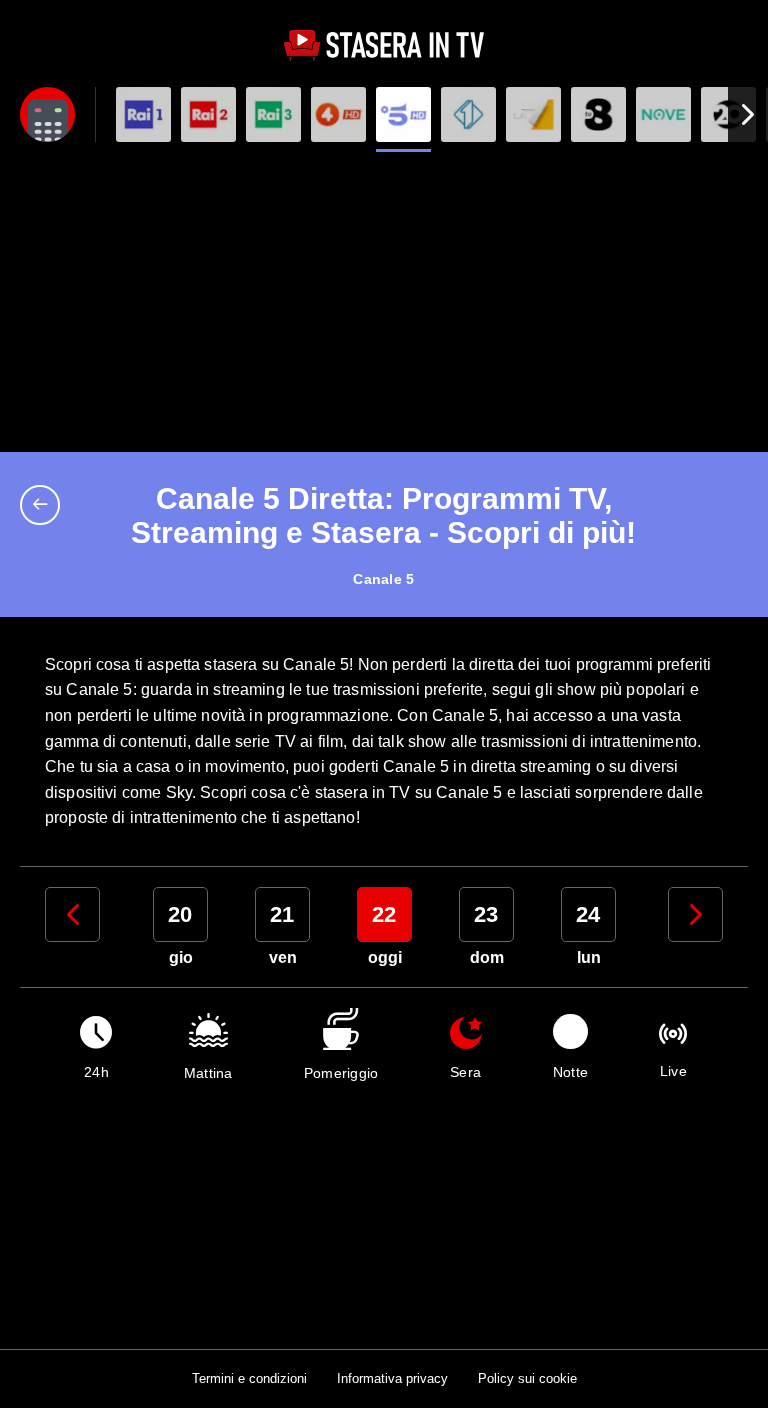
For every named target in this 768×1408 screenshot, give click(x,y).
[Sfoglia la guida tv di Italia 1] (468, 114)
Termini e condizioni (249, 1378)
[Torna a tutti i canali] (45, 505)
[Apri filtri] (47, 114)
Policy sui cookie (527, 1378)
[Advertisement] (384, 302)
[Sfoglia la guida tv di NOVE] (663, 114)
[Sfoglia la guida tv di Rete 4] (338, 114)
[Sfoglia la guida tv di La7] (533, 114)
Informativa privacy (392, 1378)
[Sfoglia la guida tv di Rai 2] (208, 114)
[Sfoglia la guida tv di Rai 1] (143, 114)
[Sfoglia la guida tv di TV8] (598, 114)
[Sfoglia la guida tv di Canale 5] (403, 114)
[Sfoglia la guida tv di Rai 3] (273, 114)
